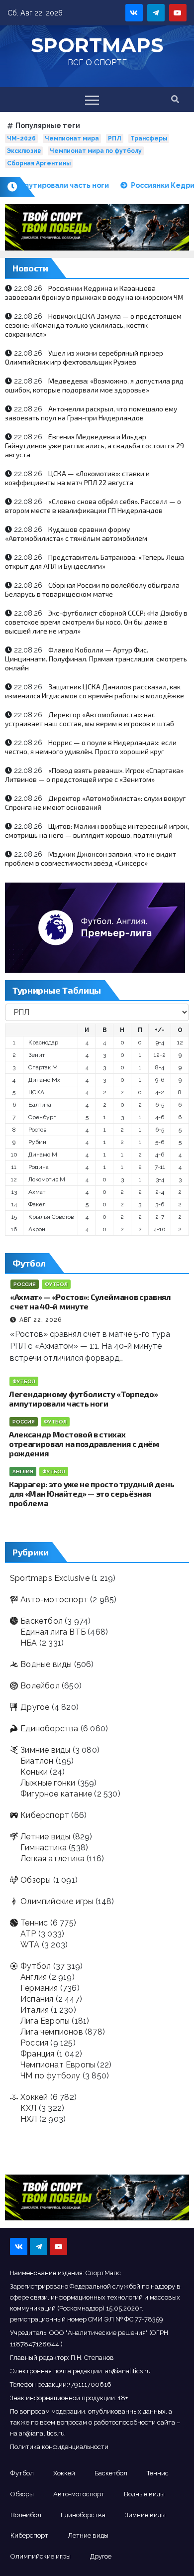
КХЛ (29, 2108)
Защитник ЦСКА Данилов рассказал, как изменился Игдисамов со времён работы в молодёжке (95, 691)
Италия (35, 2010)
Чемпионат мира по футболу (96, 151)
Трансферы (149, 138)
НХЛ (29, 2119)
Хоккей (34, 2097)
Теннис (34, 1923)
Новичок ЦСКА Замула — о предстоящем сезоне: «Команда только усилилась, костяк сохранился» (93, 325)
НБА (29, 1643)
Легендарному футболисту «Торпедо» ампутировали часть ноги (83, 1399)
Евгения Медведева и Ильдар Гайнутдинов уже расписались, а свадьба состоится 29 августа (95, 446)
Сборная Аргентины (39, 163)
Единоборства (49, 1729)
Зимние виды (45, 1750)
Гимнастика (44, 1848)
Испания (37, 1999)
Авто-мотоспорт (54, 1600)
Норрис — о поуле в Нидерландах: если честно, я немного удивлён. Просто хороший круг (91, 747)
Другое (35, 1707)
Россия (25, 1284)
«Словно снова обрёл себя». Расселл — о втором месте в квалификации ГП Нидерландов (93, 506)
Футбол (56, 1284)
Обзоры (36, 1880)
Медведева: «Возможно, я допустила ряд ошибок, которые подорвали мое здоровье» (94, 385)
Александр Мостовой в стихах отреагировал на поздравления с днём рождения (84, 1444)
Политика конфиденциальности (59, 2447)
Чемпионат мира (72, 138)
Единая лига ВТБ (53, 1632)
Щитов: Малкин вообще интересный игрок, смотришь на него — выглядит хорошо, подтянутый (97, 831)
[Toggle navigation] (92, 100)
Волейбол (40, 1686)
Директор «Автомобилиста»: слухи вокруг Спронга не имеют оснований (95, 803)
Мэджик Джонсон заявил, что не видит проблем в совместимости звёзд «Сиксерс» (91, 858)
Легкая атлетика (52, 1859)
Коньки (34, 1772)
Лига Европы (45, 2021)
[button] (175, 99)
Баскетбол (42, 1621)
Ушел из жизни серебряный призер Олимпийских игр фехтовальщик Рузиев (84, 357)
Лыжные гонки (48, 1783)
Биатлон (37, 1761)
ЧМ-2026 (21, 138)
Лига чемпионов (52, 2032)
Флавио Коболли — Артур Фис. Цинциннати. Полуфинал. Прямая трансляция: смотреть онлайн (96, 659)
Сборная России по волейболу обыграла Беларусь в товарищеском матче (92, 589)
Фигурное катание (56, 1794)
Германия (39, 1988)
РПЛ (115, 138)
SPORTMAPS (97, 45)
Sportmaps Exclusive (50, 1578)
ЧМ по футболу (50, 2076)
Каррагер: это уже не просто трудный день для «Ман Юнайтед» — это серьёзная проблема (92, 1493)
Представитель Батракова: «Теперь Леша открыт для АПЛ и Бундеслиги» (95, 562)
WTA (30, 1945)
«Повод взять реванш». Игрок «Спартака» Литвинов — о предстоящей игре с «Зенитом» (94, 775)
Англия (23, 1472)
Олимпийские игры (57, 1901)
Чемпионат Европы (58, 2065)
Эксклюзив (24, 151)
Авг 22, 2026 (41, 1320)
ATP (28, 1934)
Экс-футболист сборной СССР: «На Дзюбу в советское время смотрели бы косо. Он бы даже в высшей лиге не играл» (96, 622)
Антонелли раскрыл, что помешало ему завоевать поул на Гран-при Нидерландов (91, 413)
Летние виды (45, 1837)
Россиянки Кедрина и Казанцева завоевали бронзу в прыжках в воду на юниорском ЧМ (94, 293)
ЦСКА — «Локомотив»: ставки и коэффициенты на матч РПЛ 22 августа (77, 478)
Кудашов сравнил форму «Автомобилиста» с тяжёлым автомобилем (76, 534)
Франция (37, 2054)
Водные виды (46, 1664)
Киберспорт (45, 1815)
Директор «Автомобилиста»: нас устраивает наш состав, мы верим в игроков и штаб (90, 719)
